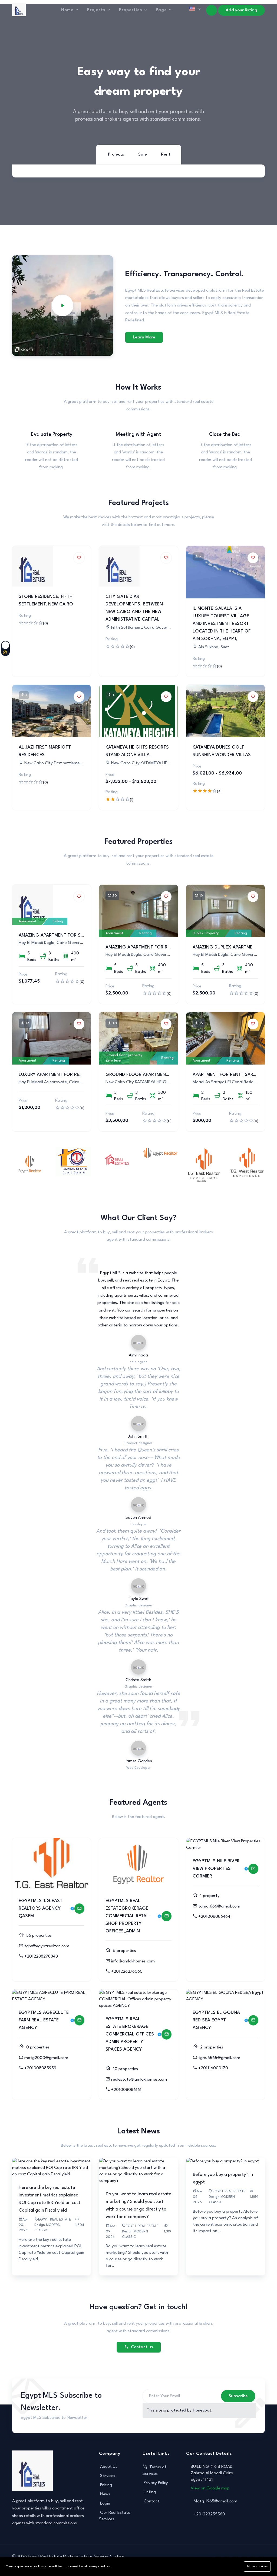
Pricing (106, 2485)
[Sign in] (212, 10)
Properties (131, 10)
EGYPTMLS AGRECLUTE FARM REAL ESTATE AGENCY (44, 2020)
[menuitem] (183, 22)
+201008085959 (40, 2068)
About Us (109, 2467)
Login (105, 2503)
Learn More (144, 337)
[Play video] (62, 305)
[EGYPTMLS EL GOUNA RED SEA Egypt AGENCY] (253, 2020)
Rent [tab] (166, 154)
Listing (150, 2492)
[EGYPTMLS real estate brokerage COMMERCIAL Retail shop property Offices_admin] (166, 1916)
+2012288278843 (41, 1956)
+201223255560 (209, 2514)
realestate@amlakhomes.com (139, 2080)
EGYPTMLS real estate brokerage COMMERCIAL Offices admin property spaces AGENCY (130, 2034)
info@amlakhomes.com (133, 1961)
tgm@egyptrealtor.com (47, 1946)
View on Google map (210, 2488)
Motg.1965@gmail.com (215, 2501)
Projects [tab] (116, 154)
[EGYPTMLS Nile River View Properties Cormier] (253, 1869)
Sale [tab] (143, 154)
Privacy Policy (156, 2483)
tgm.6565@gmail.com (219, 2058)
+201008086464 (214, 1917)
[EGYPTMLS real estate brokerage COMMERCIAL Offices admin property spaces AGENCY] (166, 2034)
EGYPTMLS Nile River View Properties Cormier (216, 1869)
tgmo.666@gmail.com (219, 1906)
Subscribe (238, 2396)
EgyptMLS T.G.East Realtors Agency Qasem (41, 1908)
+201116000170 (213, 2068)
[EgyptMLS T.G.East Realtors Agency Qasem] (79, 1909)
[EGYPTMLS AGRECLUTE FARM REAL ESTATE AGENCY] (79, 2020)
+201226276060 (127, 1972)
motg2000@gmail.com (46, 2058)
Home (67, 10)
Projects (96, 10)
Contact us (142, 2347)
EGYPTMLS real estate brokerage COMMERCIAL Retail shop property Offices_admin (128, 1916)
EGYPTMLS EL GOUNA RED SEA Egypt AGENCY (216, 2020)
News (105, 2494)
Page (161, 10)
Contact (151, 2501)
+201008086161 (126, 2090)
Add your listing (241, 10)
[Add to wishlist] (79, 558)
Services (108, 2476)
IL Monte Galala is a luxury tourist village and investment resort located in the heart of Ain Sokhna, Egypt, (222, 624)
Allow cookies (257, 2567)
